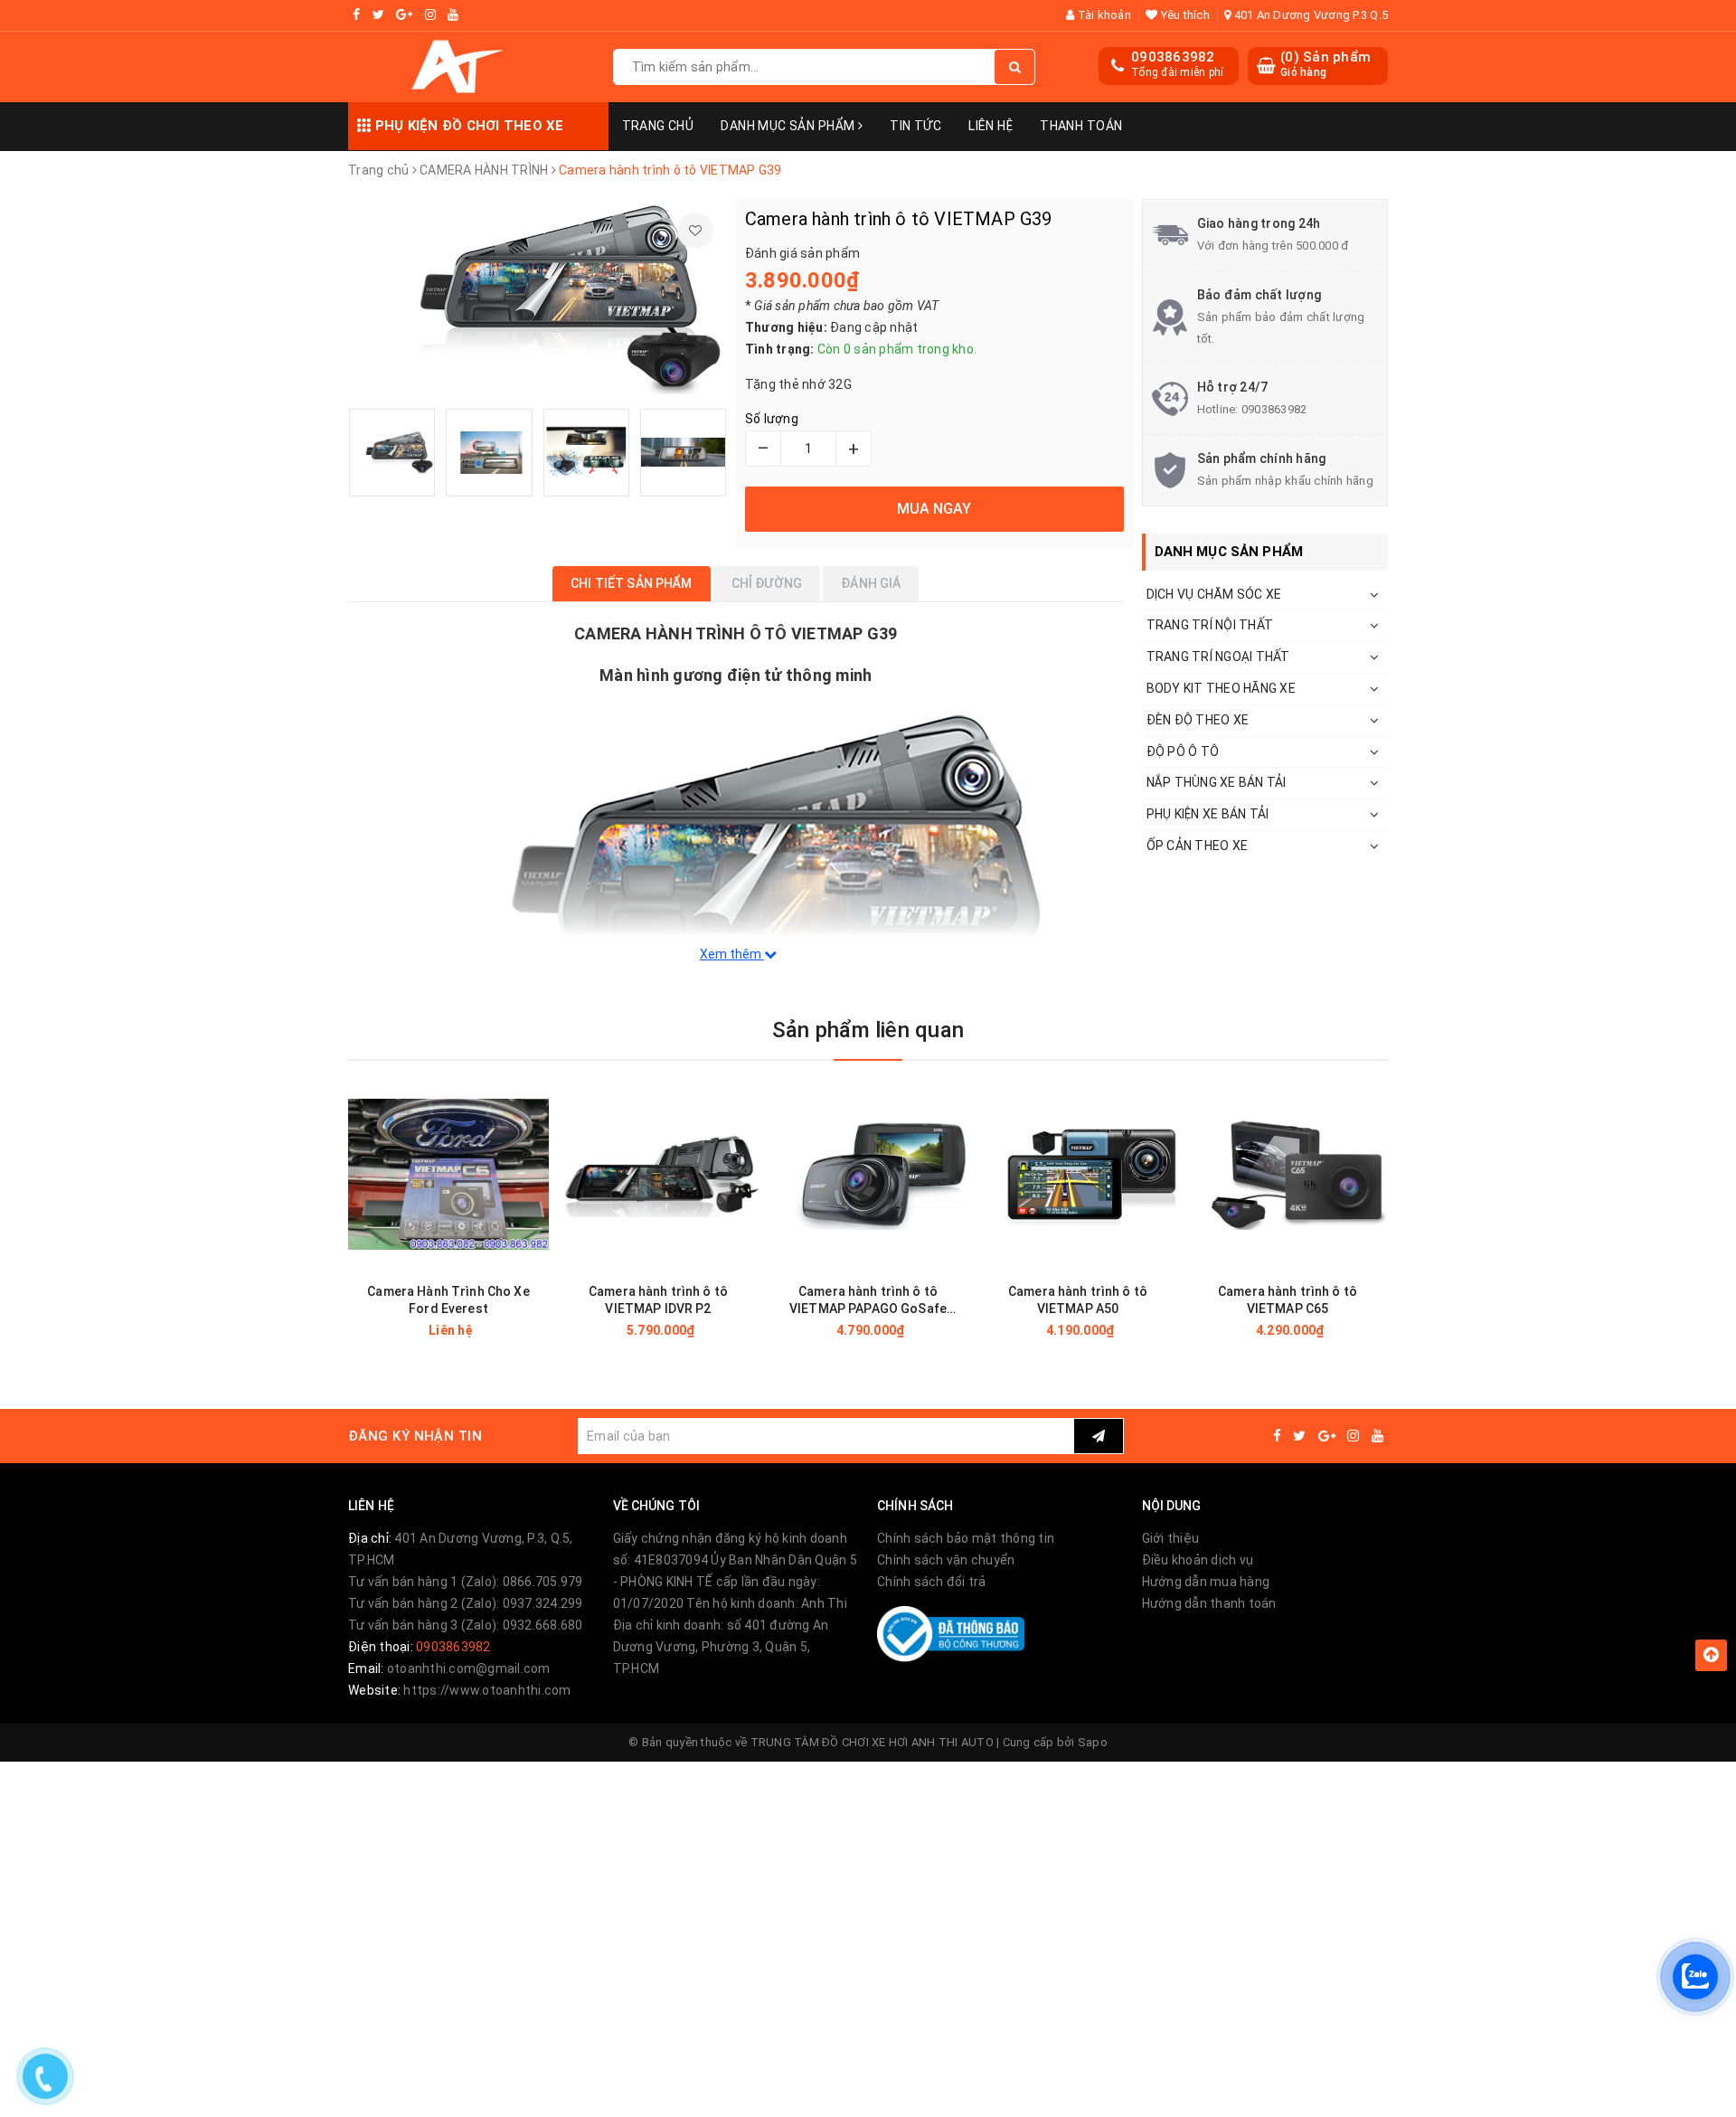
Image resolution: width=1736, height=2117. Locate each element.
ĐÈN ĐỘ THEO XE (1198, 720)
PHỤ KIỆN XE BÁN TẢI (1208, 814)
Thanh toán (1081, 126)
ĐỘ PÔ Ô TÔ (1183, 751)
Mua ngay (690, 1330)
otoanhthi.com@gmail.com (469, 1668)
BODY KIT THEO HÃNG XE (1221, 688)
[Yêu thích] (695, 231)
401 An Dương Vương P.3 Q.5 (1309, 15)
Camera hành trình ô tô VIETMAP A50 (1078, 1300)
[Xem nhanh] (538, 1330)
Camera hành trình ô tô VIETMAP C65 (1288, 1300)
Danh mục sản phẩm (789, 126)
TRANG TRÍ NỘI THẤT (1210, 625)
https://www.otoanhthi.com (487, 1690)
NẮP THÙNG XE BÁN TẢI (1217, 782)
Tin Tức (915, 126)
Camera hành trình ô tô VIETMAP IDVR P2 (658, 1300)
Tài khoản (1103, 15)
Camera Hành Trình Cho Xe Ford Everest (448, 1300)
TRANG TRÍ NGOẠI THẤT (1218, 657)
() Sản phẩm (1326, 64)
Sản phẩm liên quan (868, 1030)
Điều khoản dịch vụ (1198, 1560)
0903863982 (1173, 57)
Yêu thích (1184, 15)
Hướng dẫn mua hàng (1206, 1582)
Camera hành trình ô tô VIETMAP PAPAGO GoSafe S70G (868, 1301)
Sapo (1093, 1742)
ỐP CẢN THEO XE (1198, 846)
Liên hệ (991, 126)
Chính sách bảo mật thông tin (966, 1538)
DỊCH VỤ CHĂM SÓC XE (1214, 594)
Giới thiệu (1171, 1538)
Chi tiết (481, 1330)
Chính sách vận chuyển (946, 1560)
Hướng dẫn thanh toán (1209, 1603)
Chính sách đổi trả (932, 1582)
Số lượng (772, 419)
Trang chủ (658, 126)
